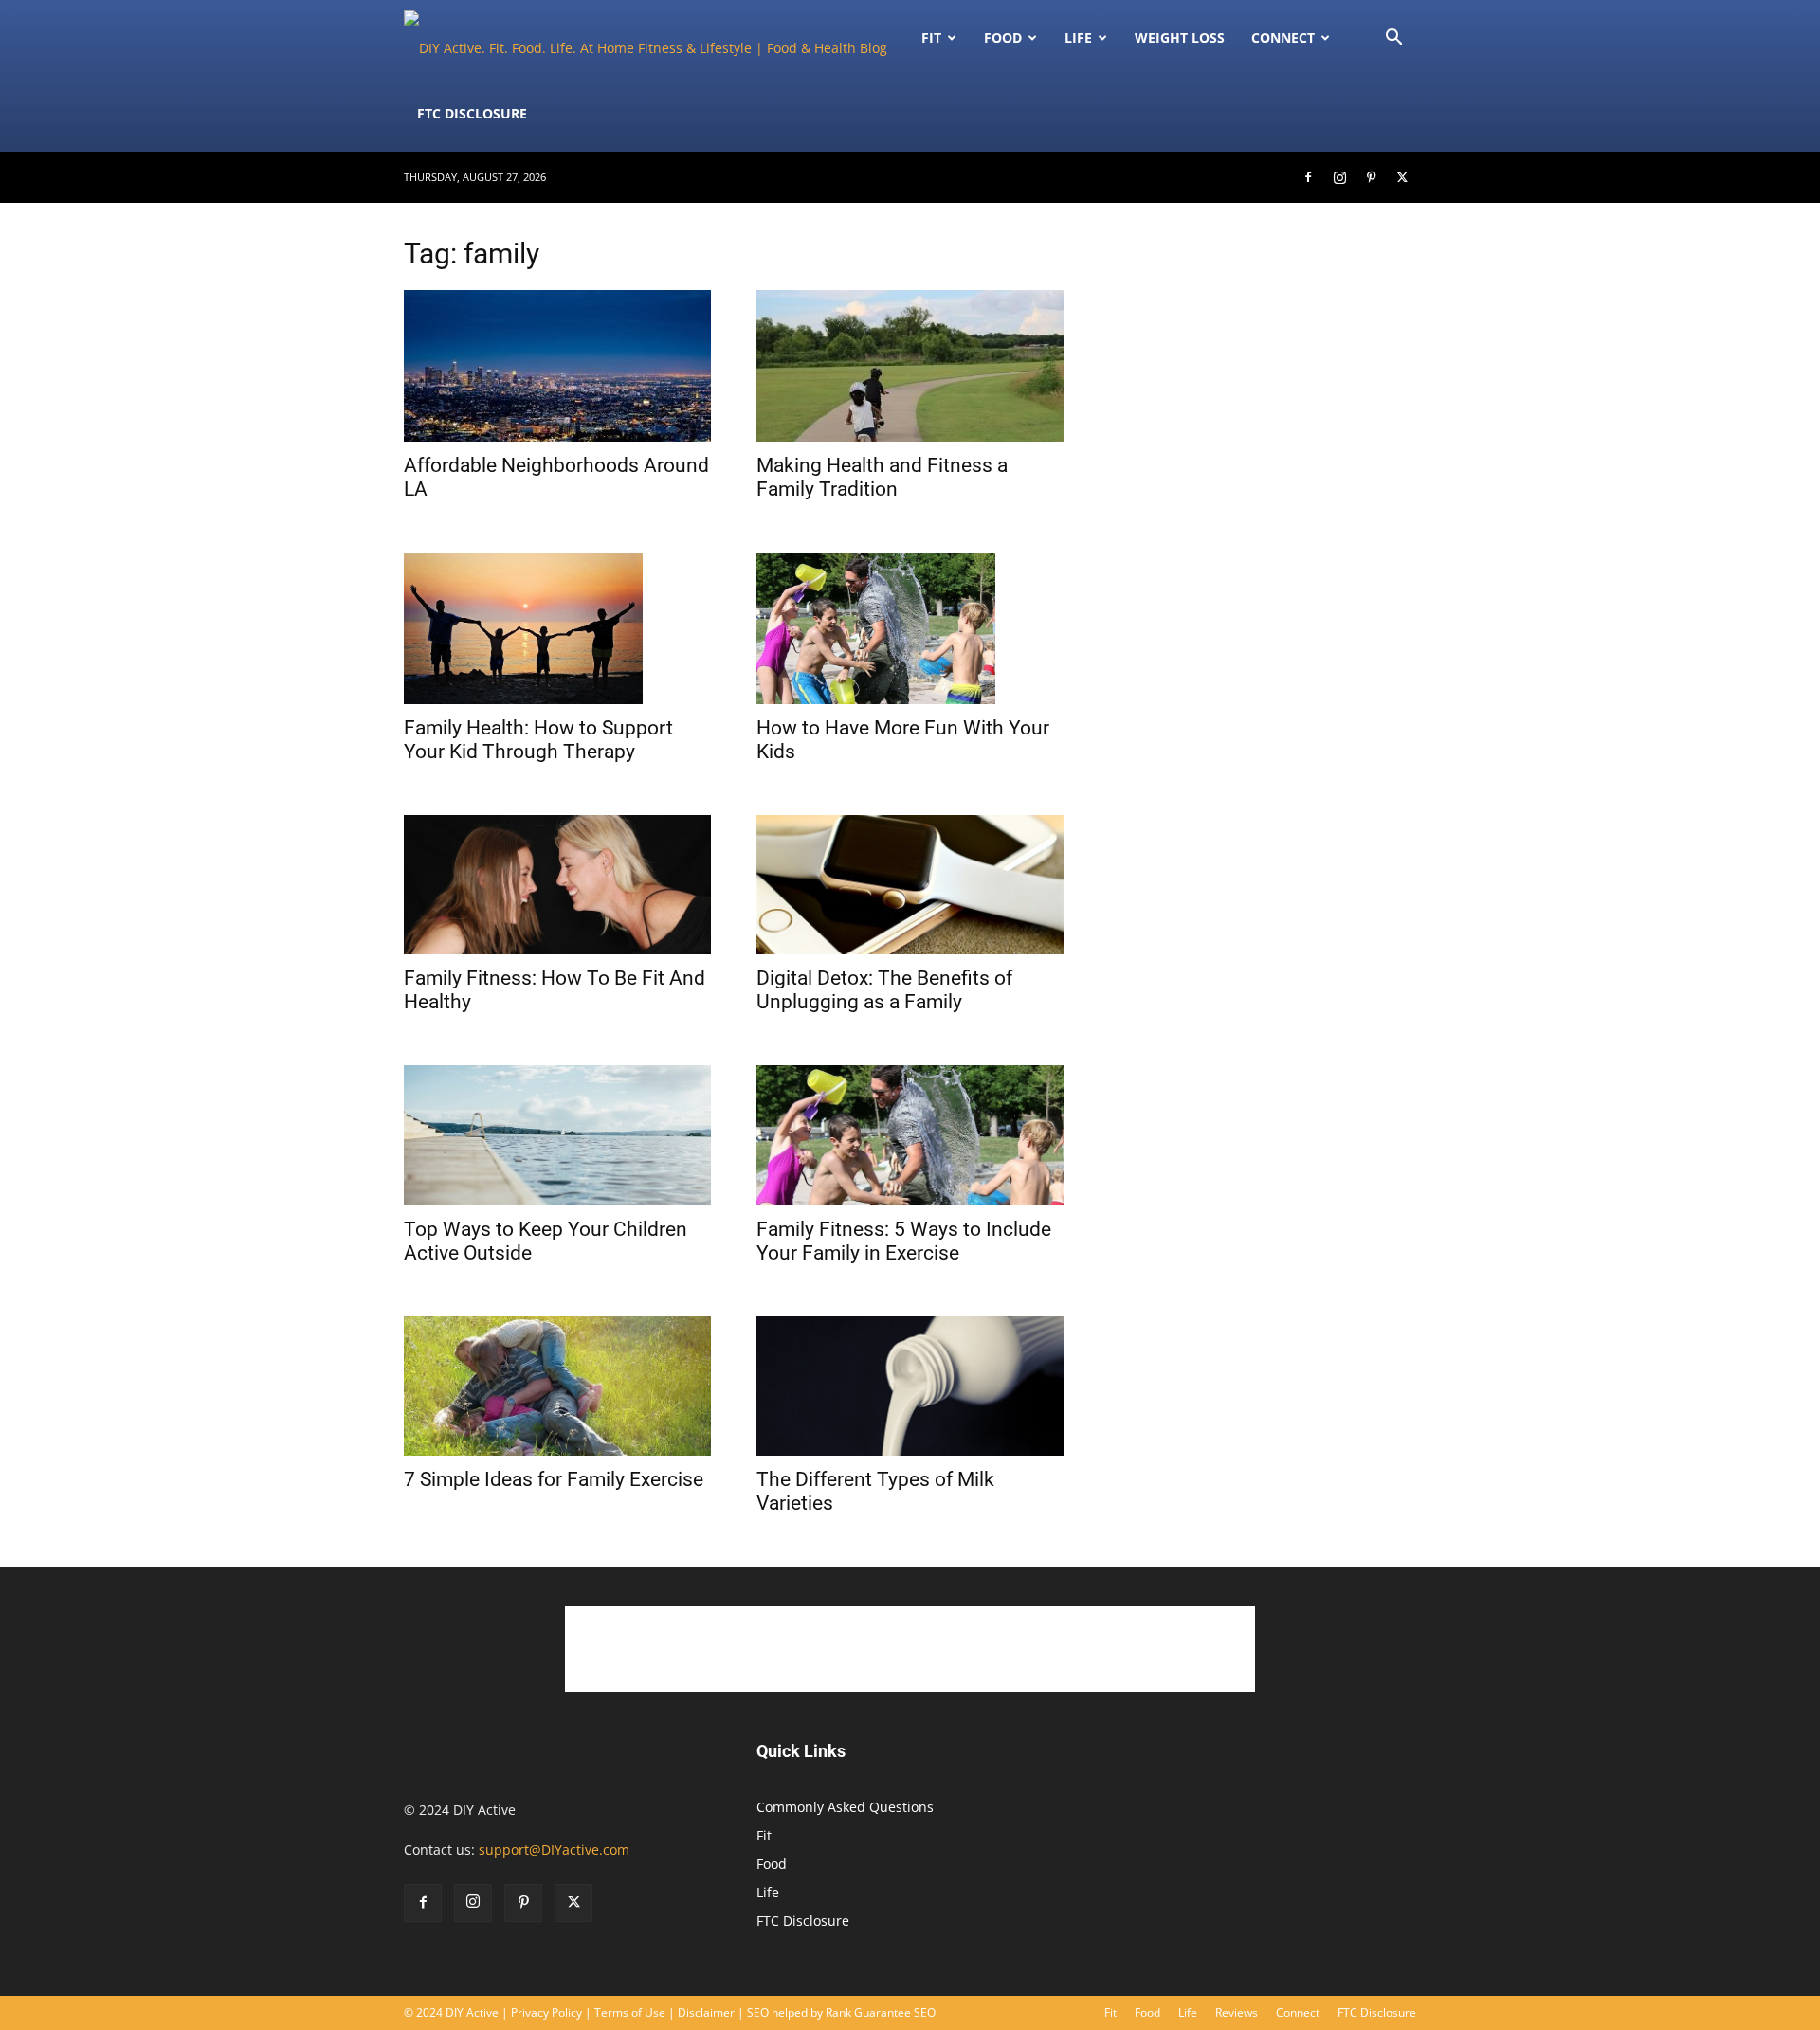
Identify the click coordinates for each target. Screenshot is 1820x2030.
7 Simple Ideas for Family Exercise (554, 1479)
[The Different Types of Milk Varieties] (910, 1386)
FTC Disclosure (472, 113)
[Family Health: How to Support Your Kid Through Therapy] (557, 628)
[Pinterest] (1371, 177)
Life (1078, 37)
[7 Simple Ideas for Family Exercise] (557, 1386)
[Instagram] (1339, 177)
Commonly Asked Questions (845, 1807)
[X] (1402, 177)
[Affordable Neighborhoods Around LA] (557, 366)
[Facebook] (1308, 177)
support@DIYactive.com (554, 1849)
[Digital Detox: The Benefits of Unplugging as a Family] (910, 885)
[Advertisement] (1263, 1072)
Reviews (1237, 2012)
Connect (1283, 37)
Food (1003, 37)
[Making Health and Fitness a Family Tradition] (910, 366)
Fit (764, 1835)
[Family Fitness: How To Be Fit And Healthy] (557, 885)
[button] (1393, 39)
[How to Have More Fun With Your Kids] (910, 628)
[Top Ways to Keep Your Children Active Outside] (557, 1135)
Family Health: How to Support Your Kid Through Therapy (538, 740)
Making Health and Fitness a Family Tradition (882, 477)
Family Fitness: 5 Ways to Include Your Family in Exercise (904, 1241)
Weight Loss (1180, 37)
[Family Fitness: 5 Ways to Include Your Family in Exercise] (910, 1135)
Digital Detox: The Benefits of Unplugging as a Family (884, 990)
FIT (931, 37)
